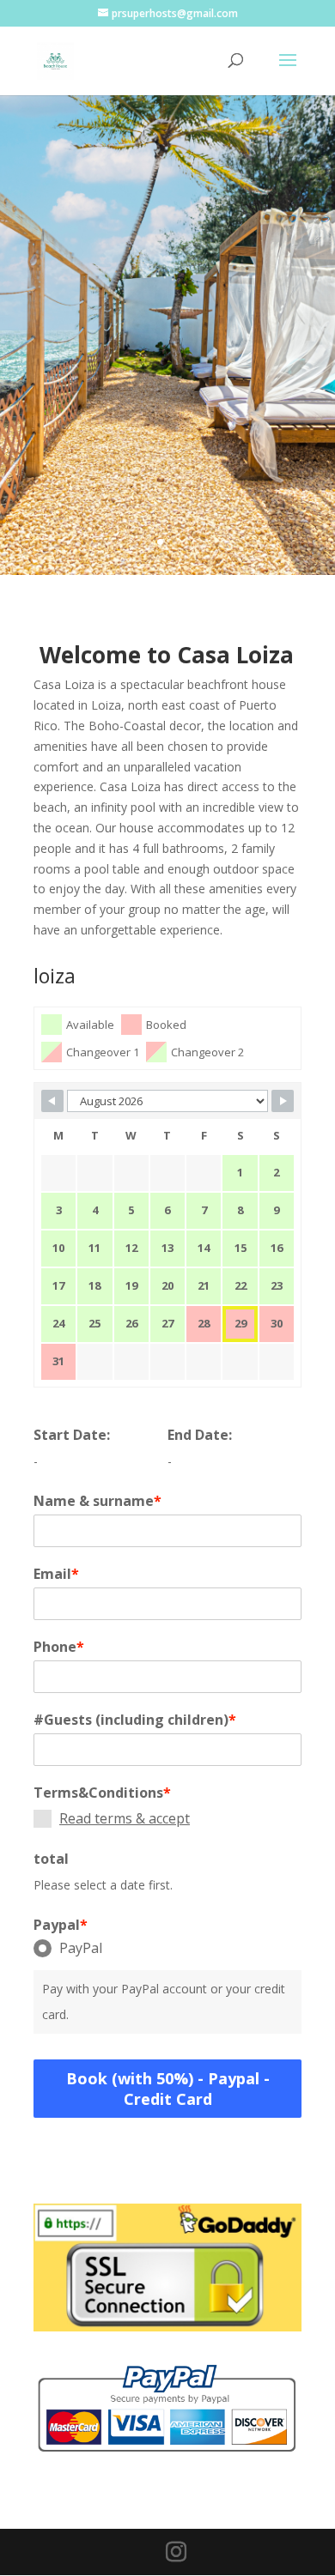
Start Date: (72, 1435)
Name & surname (97, 1501)
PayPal (81, 1948)
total (51, 1859)
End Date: (200, 1435)
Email (56, 1574)
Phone (59, 1647)
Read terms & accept (125, 1818)
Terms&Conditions (102, 1793)
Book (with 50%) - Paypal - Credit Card (168, 2089)
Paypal (61, 1925)
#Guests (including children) (135, 1720)
